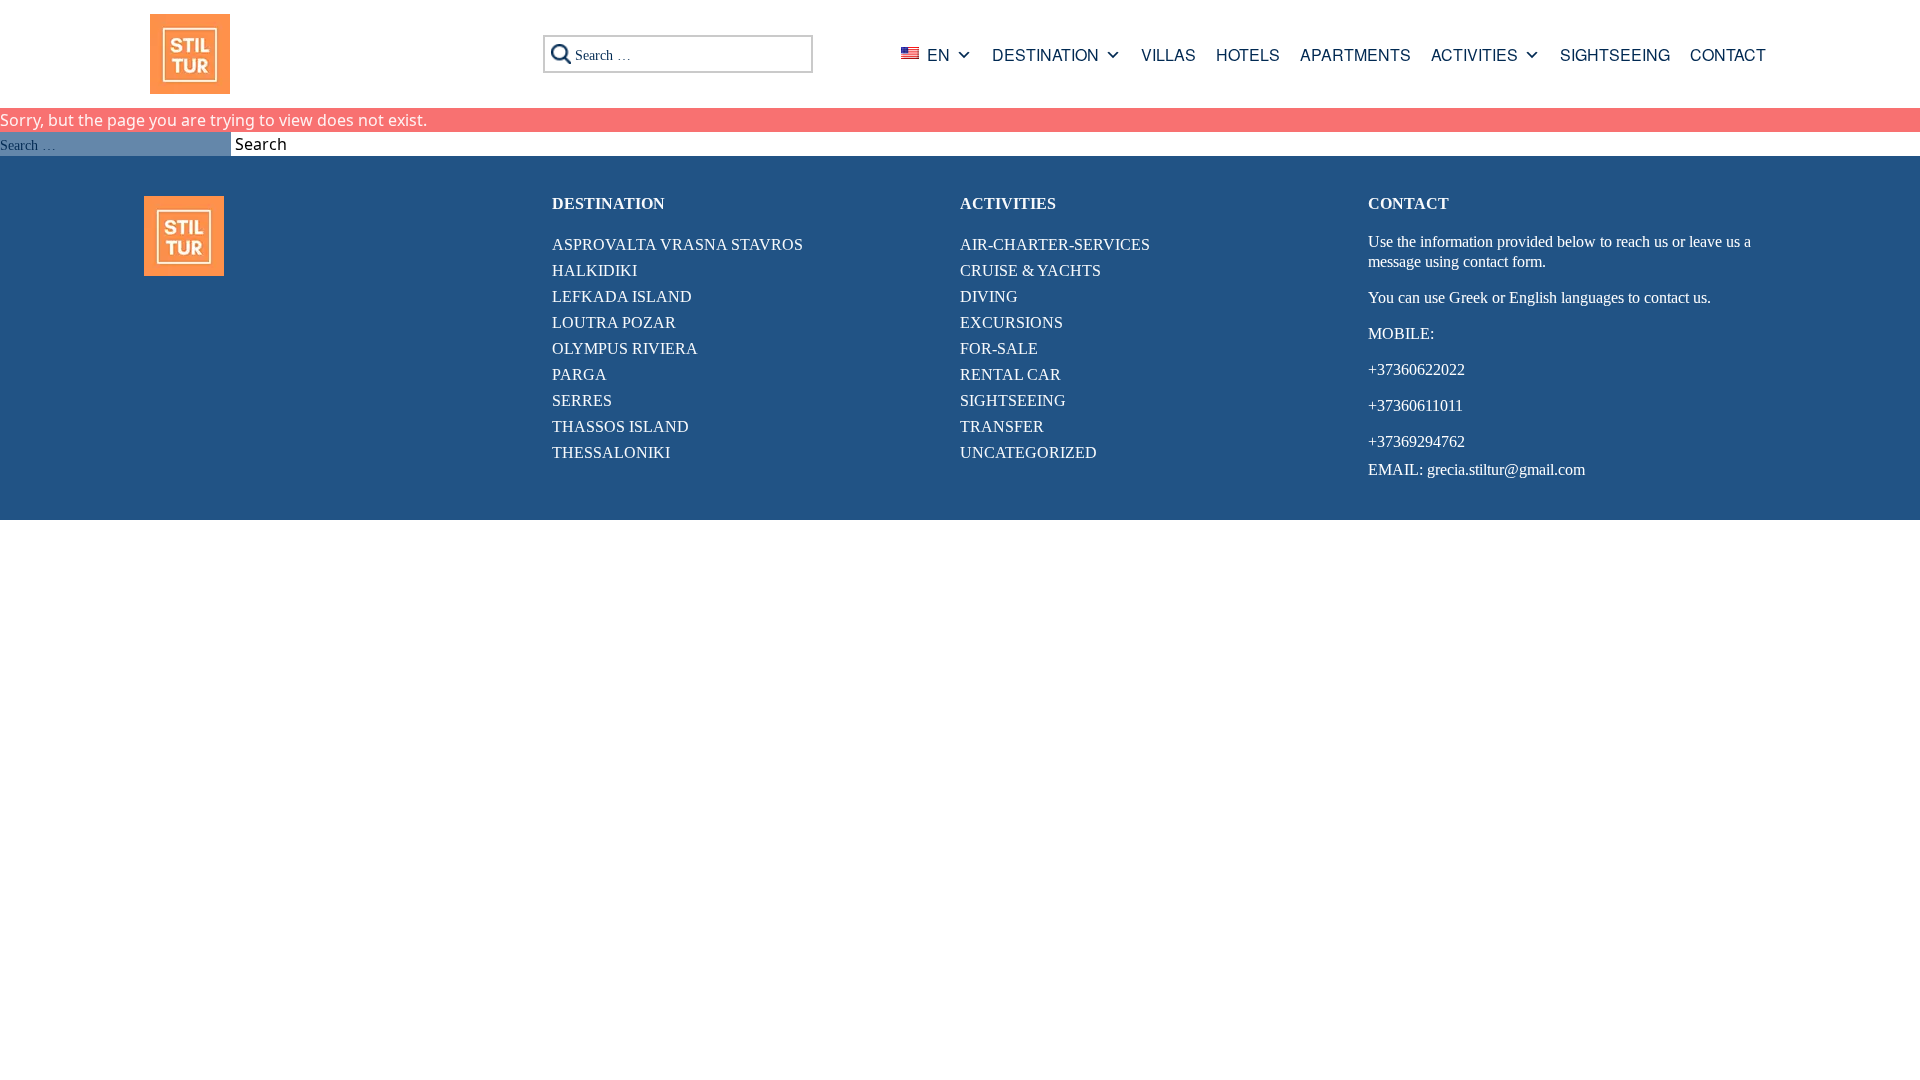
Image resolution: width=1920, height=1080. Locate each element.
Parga (579, 374)
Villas (1168, 56)
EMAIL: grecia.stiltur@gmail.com (1476, 469)
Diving (989, 296)
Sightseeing (1615, 56)
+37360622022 (1416, 369)
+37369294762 (1416, 441)
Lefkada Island (622, 296)
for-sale (999, 348)
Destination (1045, 56)
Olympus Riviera (625, 348)
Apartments (1355, 56)
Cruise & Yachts (1030, 270)
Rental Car (1010, 374)
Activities (1474, 56)
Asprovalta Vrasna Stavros (677, 244)
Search (261, 144)
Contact (1728, 56)
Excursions (1011, 322)
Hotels (1248, 56)
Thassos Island (620, 426)
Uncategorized (1028, 452)
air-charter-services (1055, 244)
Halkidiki (594, 270)
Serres (582, 400)
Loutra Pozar (614, 322)
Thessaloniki (611, 452)
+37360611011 (1415, 405)
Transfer (1002, 426)
